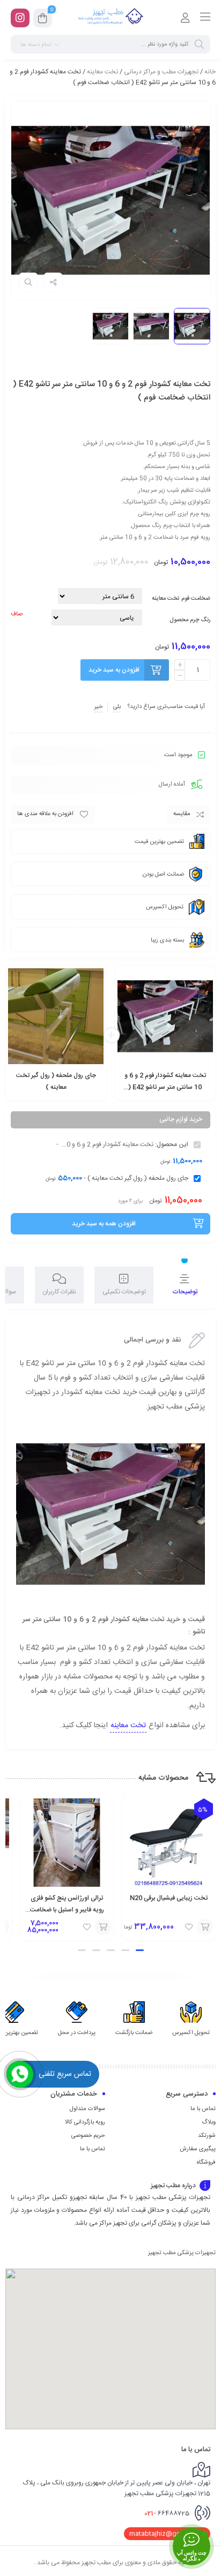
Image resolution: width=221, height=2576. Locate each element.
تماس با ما (203, 2109)
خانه (210, 72)
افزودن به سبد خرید (114, 670)
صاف (17, 614)
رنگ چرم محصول (190, 620)
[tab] (185, 1285)
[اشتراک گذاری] (53, 282)
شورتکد (207, 2136)
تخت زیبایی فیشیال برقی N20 (169, 1898)
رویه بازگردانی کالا (85, 2122)
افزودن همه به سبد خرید (104, 1224)
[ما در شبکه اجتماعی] (20, 18)
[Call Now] (20, 2074)
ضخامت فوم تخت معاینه (181, 599)
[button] (140, 1950)
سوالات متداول (87, 2109)
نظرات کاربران (59, 1292)
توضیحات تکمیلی (124, 1292)
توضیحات (185, 1292)
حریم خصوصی (88, 2136)
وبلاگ (209, 2122)
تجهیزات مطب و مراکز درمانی (161, 72)
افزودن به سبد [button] (89, 1094)
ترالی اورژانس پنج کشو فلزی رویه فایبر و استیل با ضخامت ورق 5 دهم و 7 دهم (67, 1910)
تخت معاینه (102, 72)
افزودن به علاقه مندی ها (45, 814)
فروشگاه (206, 2163)
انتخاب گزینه (193, 1094)
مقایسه (182, 814)
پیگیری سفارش (198, 2149)
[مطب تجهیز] (110, 18)
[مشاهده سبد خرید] (43, 20)
